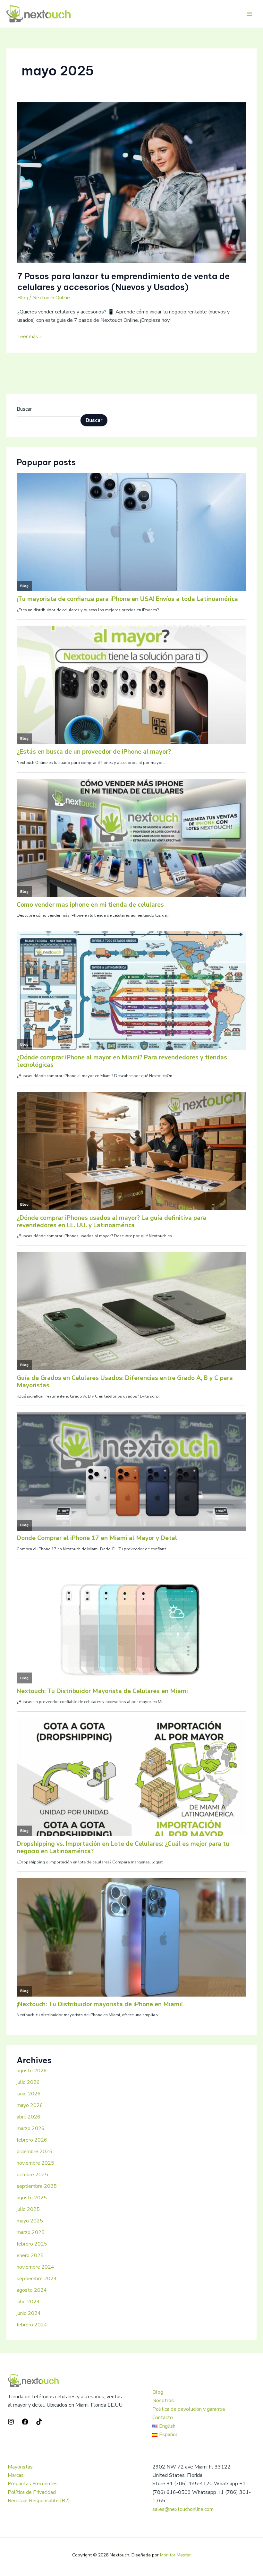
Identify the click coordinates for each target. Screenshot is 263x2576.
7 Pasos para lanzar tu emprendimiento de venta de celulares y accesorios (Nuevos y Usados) (123, 282)
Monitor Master (175, 2555)
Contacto (163, 2418)
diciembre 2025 (34, 2152)
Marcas (16, 2475)
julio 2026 (28, 2082)
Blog (23, 298)
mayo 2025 (30, 2221)
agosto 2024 (32, 2290)
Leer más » (30, 336)
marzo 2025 (31, 2232)
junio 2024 (29, 2313)
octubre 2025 (32, 2175)
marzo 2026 (31, 2128)
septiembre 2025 (37, 2186)
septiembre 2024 (37, 2279)
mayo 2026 (30, 2105)
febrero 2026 (32, 2140)
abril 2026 (29, 2117)
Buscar (24, 409)
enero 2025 (30, 2255)
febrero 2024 (32, 2325)
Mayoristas (20, 2467)
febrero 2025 (32, 2244)
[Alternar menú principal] (250, 14)
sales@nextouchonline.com (183, 2509)
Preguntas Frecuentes (33, 2484)
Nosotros (163, 2401)
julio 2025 (28, 2209)
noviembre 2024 (35, 2267)
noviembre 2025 (35, 2163)
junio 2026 (29, 2094)
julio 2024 (28, 2302)
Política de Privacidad (32, 2492)
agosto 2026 (32, 2071)
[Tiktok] (39, 2422)
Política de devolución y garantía (189, 2409)
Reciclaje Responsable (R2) (39, 2501)
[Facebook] (25, 2422)
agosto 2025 (32, 2198)
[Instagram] (11, 2422)
